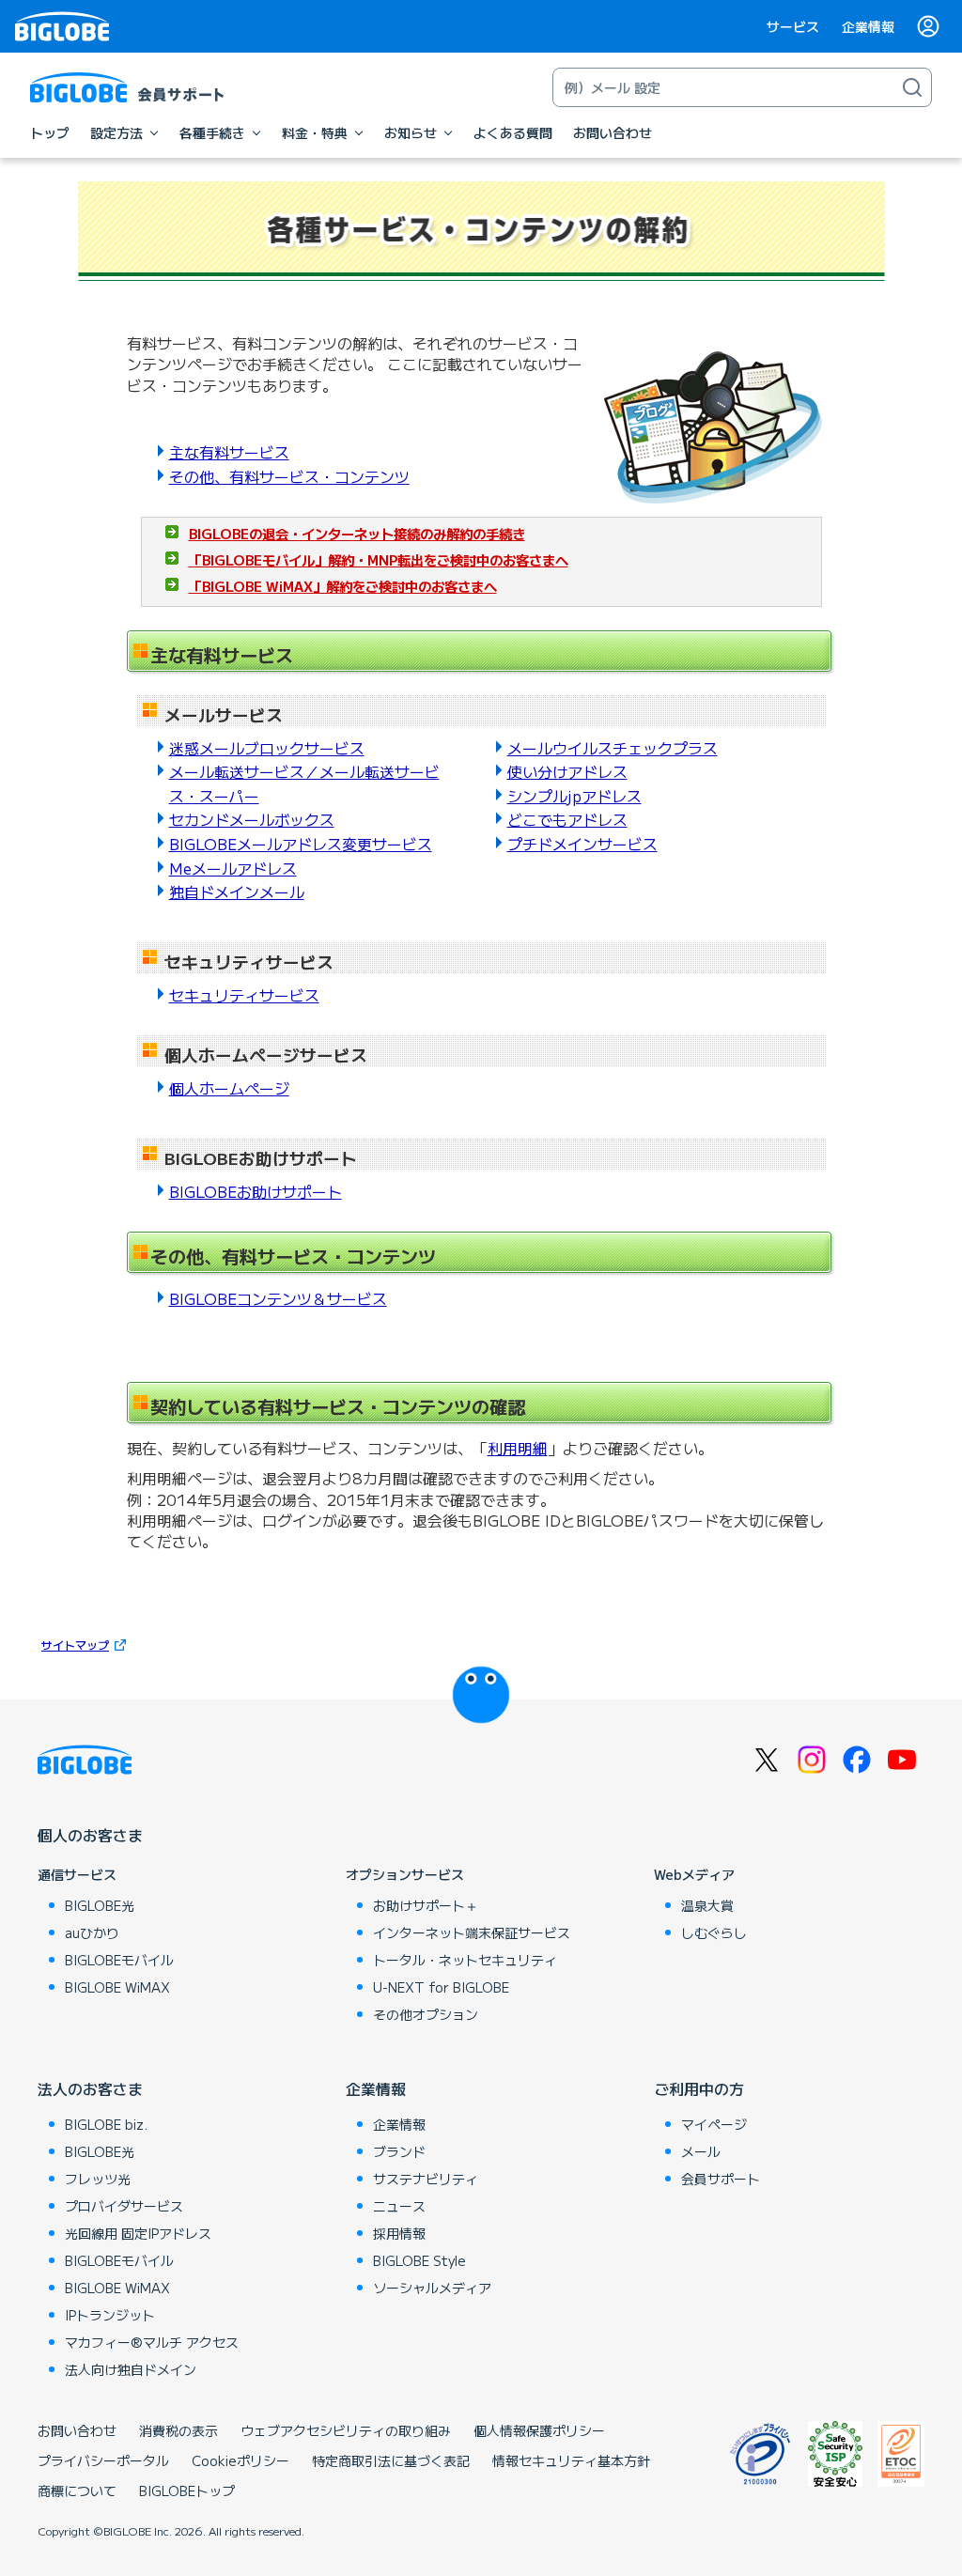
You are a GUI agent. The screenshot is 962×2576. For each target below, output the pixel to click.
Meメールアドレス (233, 868)
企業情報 (868, 26)
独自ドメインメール (237, 892)
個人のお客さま (90, 1835)
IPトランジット (110, 2315)
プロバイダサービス (124, 2206)
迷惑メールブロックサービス (267, 748)
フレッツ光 (98, 2179)
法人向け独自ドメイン (131, 2369)
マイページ (714, 2124)
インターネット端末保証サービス (472, 1932)
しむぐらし (714, 1932)
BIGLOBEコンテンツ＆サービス (278, 1298)
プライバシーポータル (103, 2460)
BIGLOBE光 (100, 1905)
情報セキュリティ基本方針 (571, 2460)
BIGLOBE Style (419, 2260)
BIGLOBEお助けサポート (256, 1191)
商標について (77, 2491)
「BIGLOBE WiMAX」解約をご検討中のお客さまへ (343, 586)
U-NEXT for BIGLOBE (441, 1987)
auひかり (92, 1932)
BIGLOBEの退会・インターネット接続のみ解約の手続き (357, 533)
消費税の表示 (178, 2430)
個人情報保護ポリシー (539, 2430)
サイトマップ (75, 1645)
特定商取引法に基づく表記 (391, 2460)
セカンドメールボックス (252, 819)
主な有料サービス (229, 452)
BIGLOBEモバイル (119, 1960)
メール (701, 2151)
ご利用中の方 (699, 2088)
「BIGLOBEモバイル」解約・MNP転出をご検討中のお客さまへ (379, 559)
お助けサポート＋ (426, 1905)
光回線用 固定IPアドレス (138, 2233)
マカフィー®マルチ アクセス (152, 2342)
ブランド (399, 2151)
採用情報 (399, 2233)
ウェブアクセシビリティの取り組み (346, 2430)
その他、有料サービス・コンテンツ (289, 476)
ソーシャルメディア (432, 2288)
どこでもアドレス (567, 819)
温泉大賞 (707, 1905)
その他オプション (426, 2014)
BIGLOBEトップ (187, 2491)
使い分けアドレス (567, 771)
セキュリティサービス (244, 995)
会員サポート (721, 2179)
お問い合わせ (77, 2430)
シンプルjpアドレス (574, 796)
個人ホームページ (229, 1088)
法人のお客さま (90, 2088)
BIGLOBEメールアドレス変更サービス (301, 844)
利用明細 (518, 1448)
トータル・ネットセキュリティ (465, 1960)
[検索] (912, 87)
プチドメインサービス (582, 844)
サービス (793, 26)
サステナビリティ (426, 2179)
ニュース (399, 2206)
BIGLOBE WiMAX (117, 1987)
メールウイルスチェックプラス (613, 748)
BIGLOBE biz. (106, 2124)
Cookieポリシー (240, 2460)
